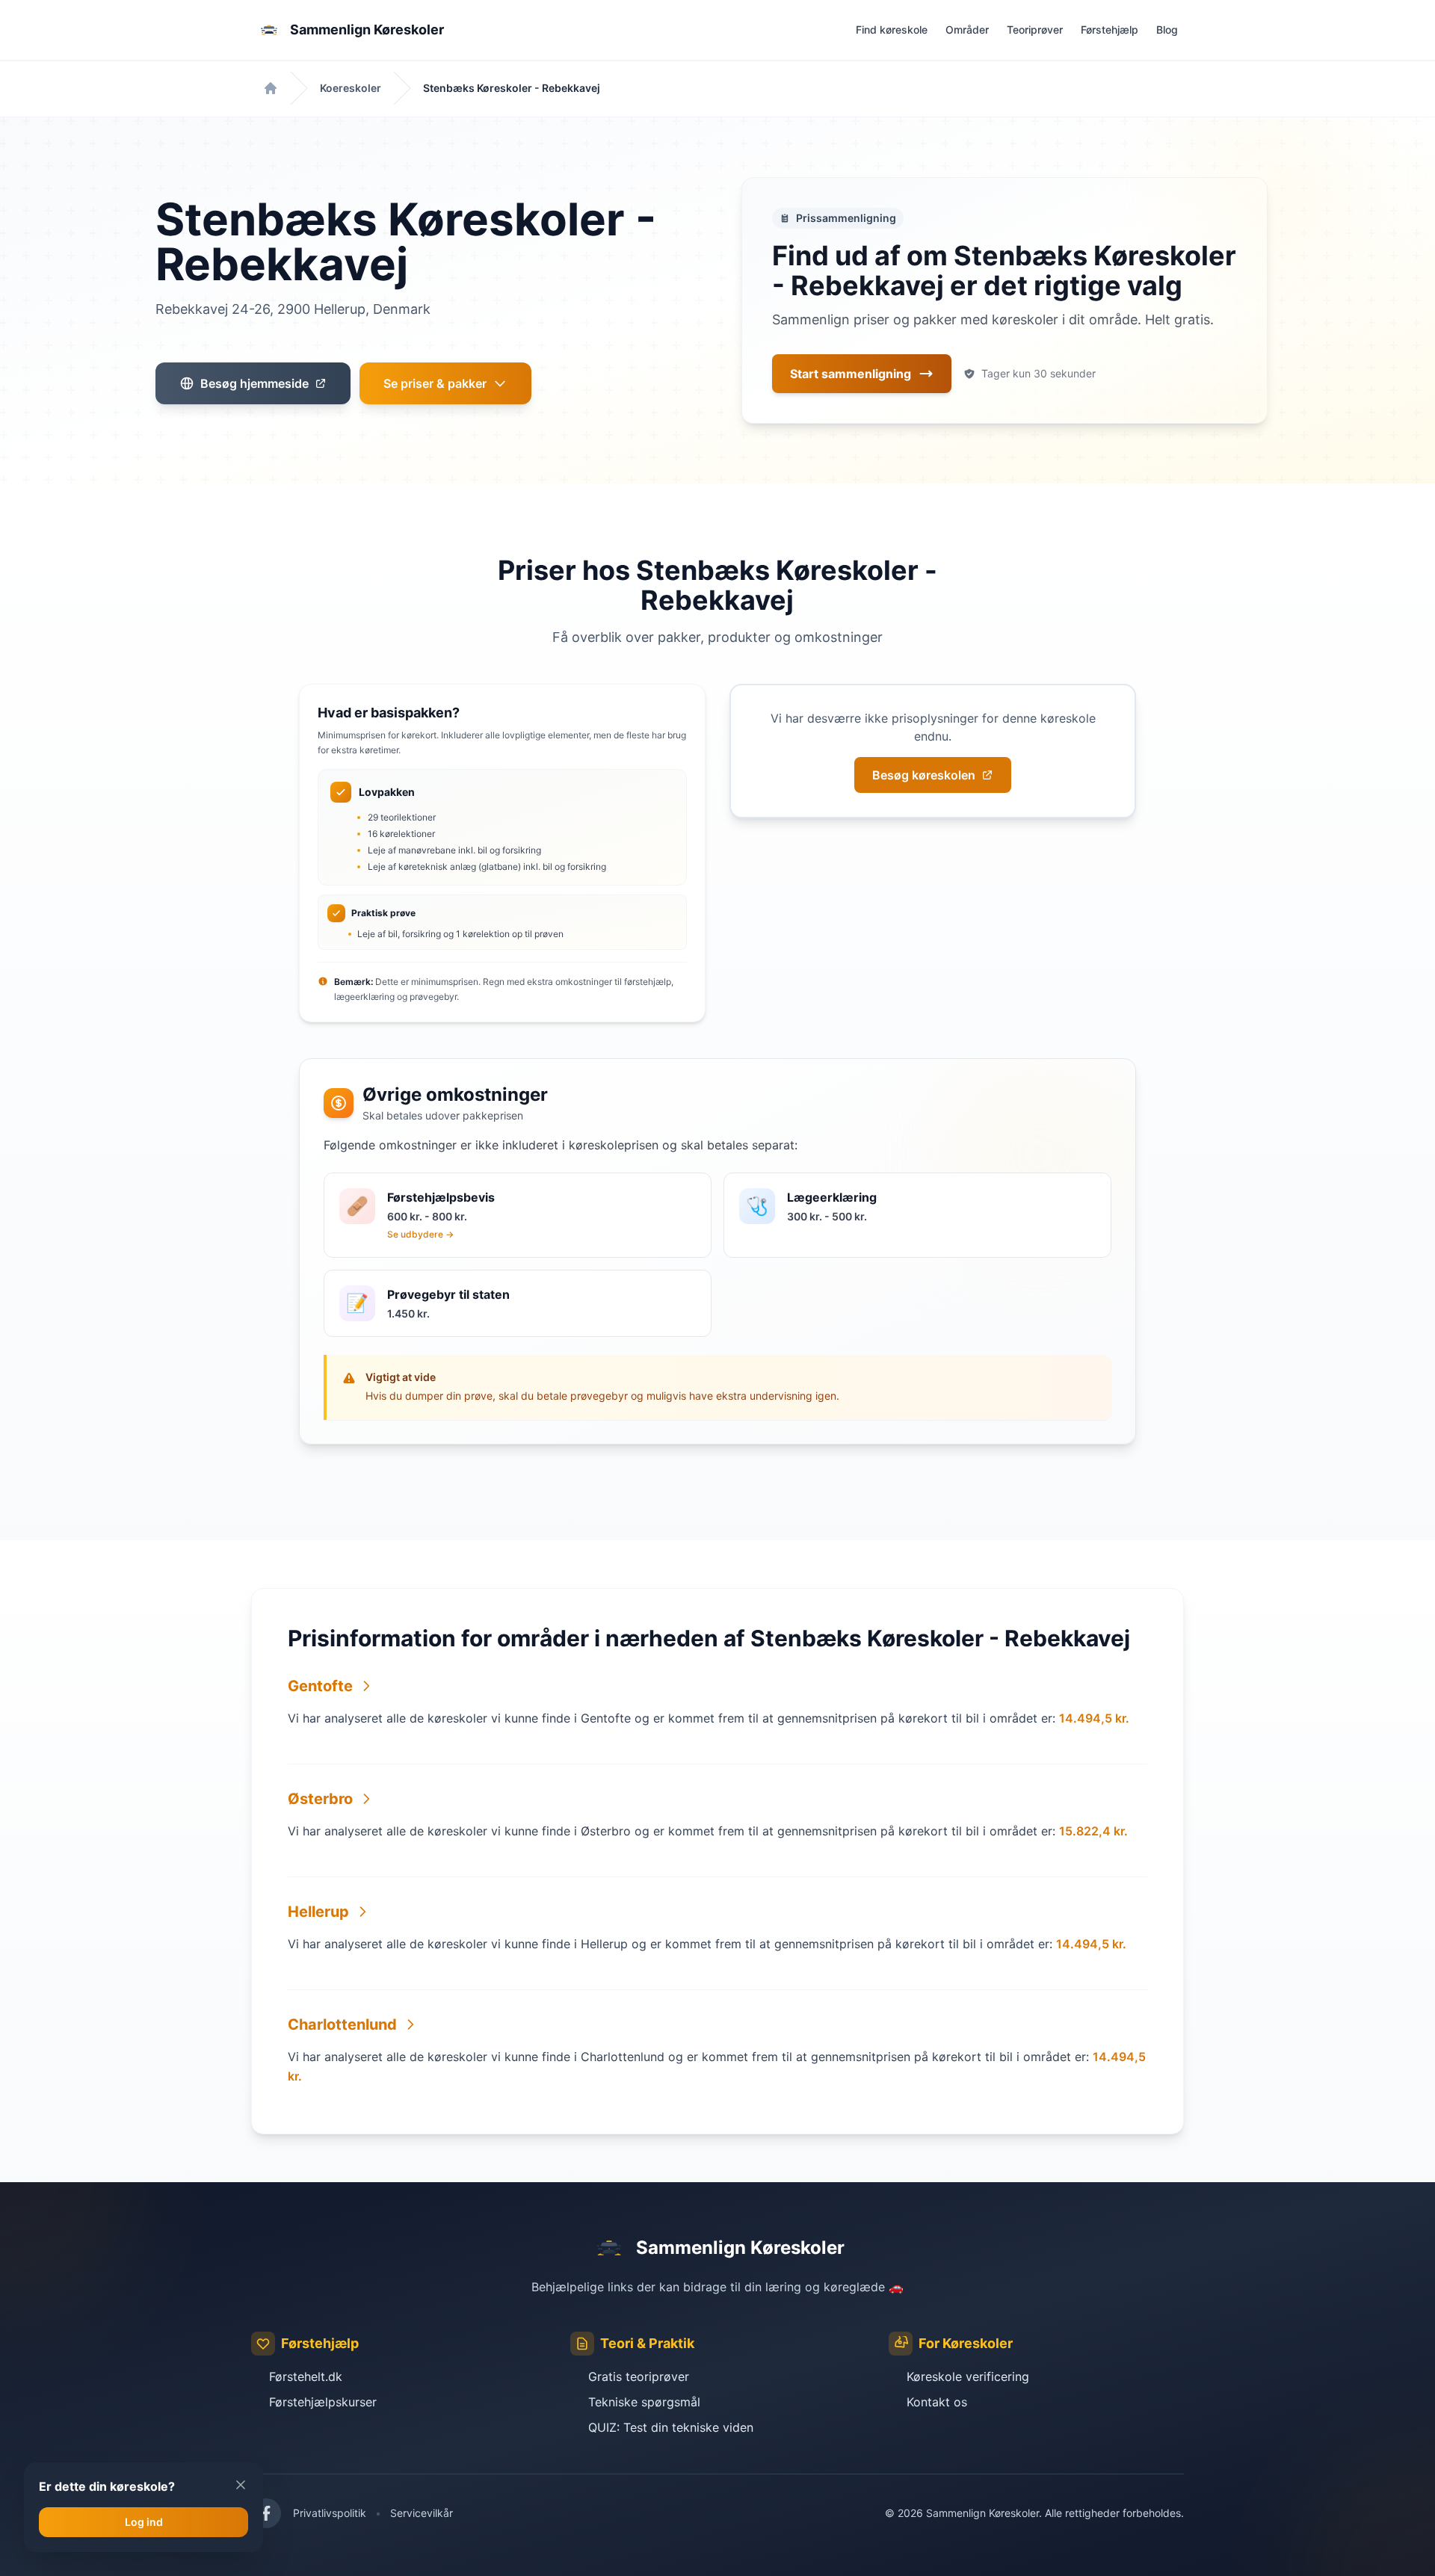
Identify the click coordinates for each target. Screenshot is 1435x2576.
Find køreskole (892, 30)
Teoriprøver (1035, 30)
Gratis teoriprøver (639, 2376)
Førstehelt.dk (306, 2376)
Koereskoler (351, 88)
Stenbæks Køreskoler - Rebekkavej (512, 88)
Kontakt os (937, 2402)
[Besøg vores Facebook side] (266, 2513)
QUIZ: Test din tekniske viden (671, 2427)
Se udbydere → (420, 1234)
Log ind (144, 2522)
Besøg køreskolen (924, 775)
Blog (1167, 30)
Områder (967, 30)
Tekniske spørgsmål (644, 2402)
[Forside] (271, 88)
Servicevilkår (422, 2513)
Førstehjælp (1110, 30)
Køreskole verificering (968, 2376)
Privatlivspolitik (330, 2513)
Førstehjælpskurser (323, 2402)
